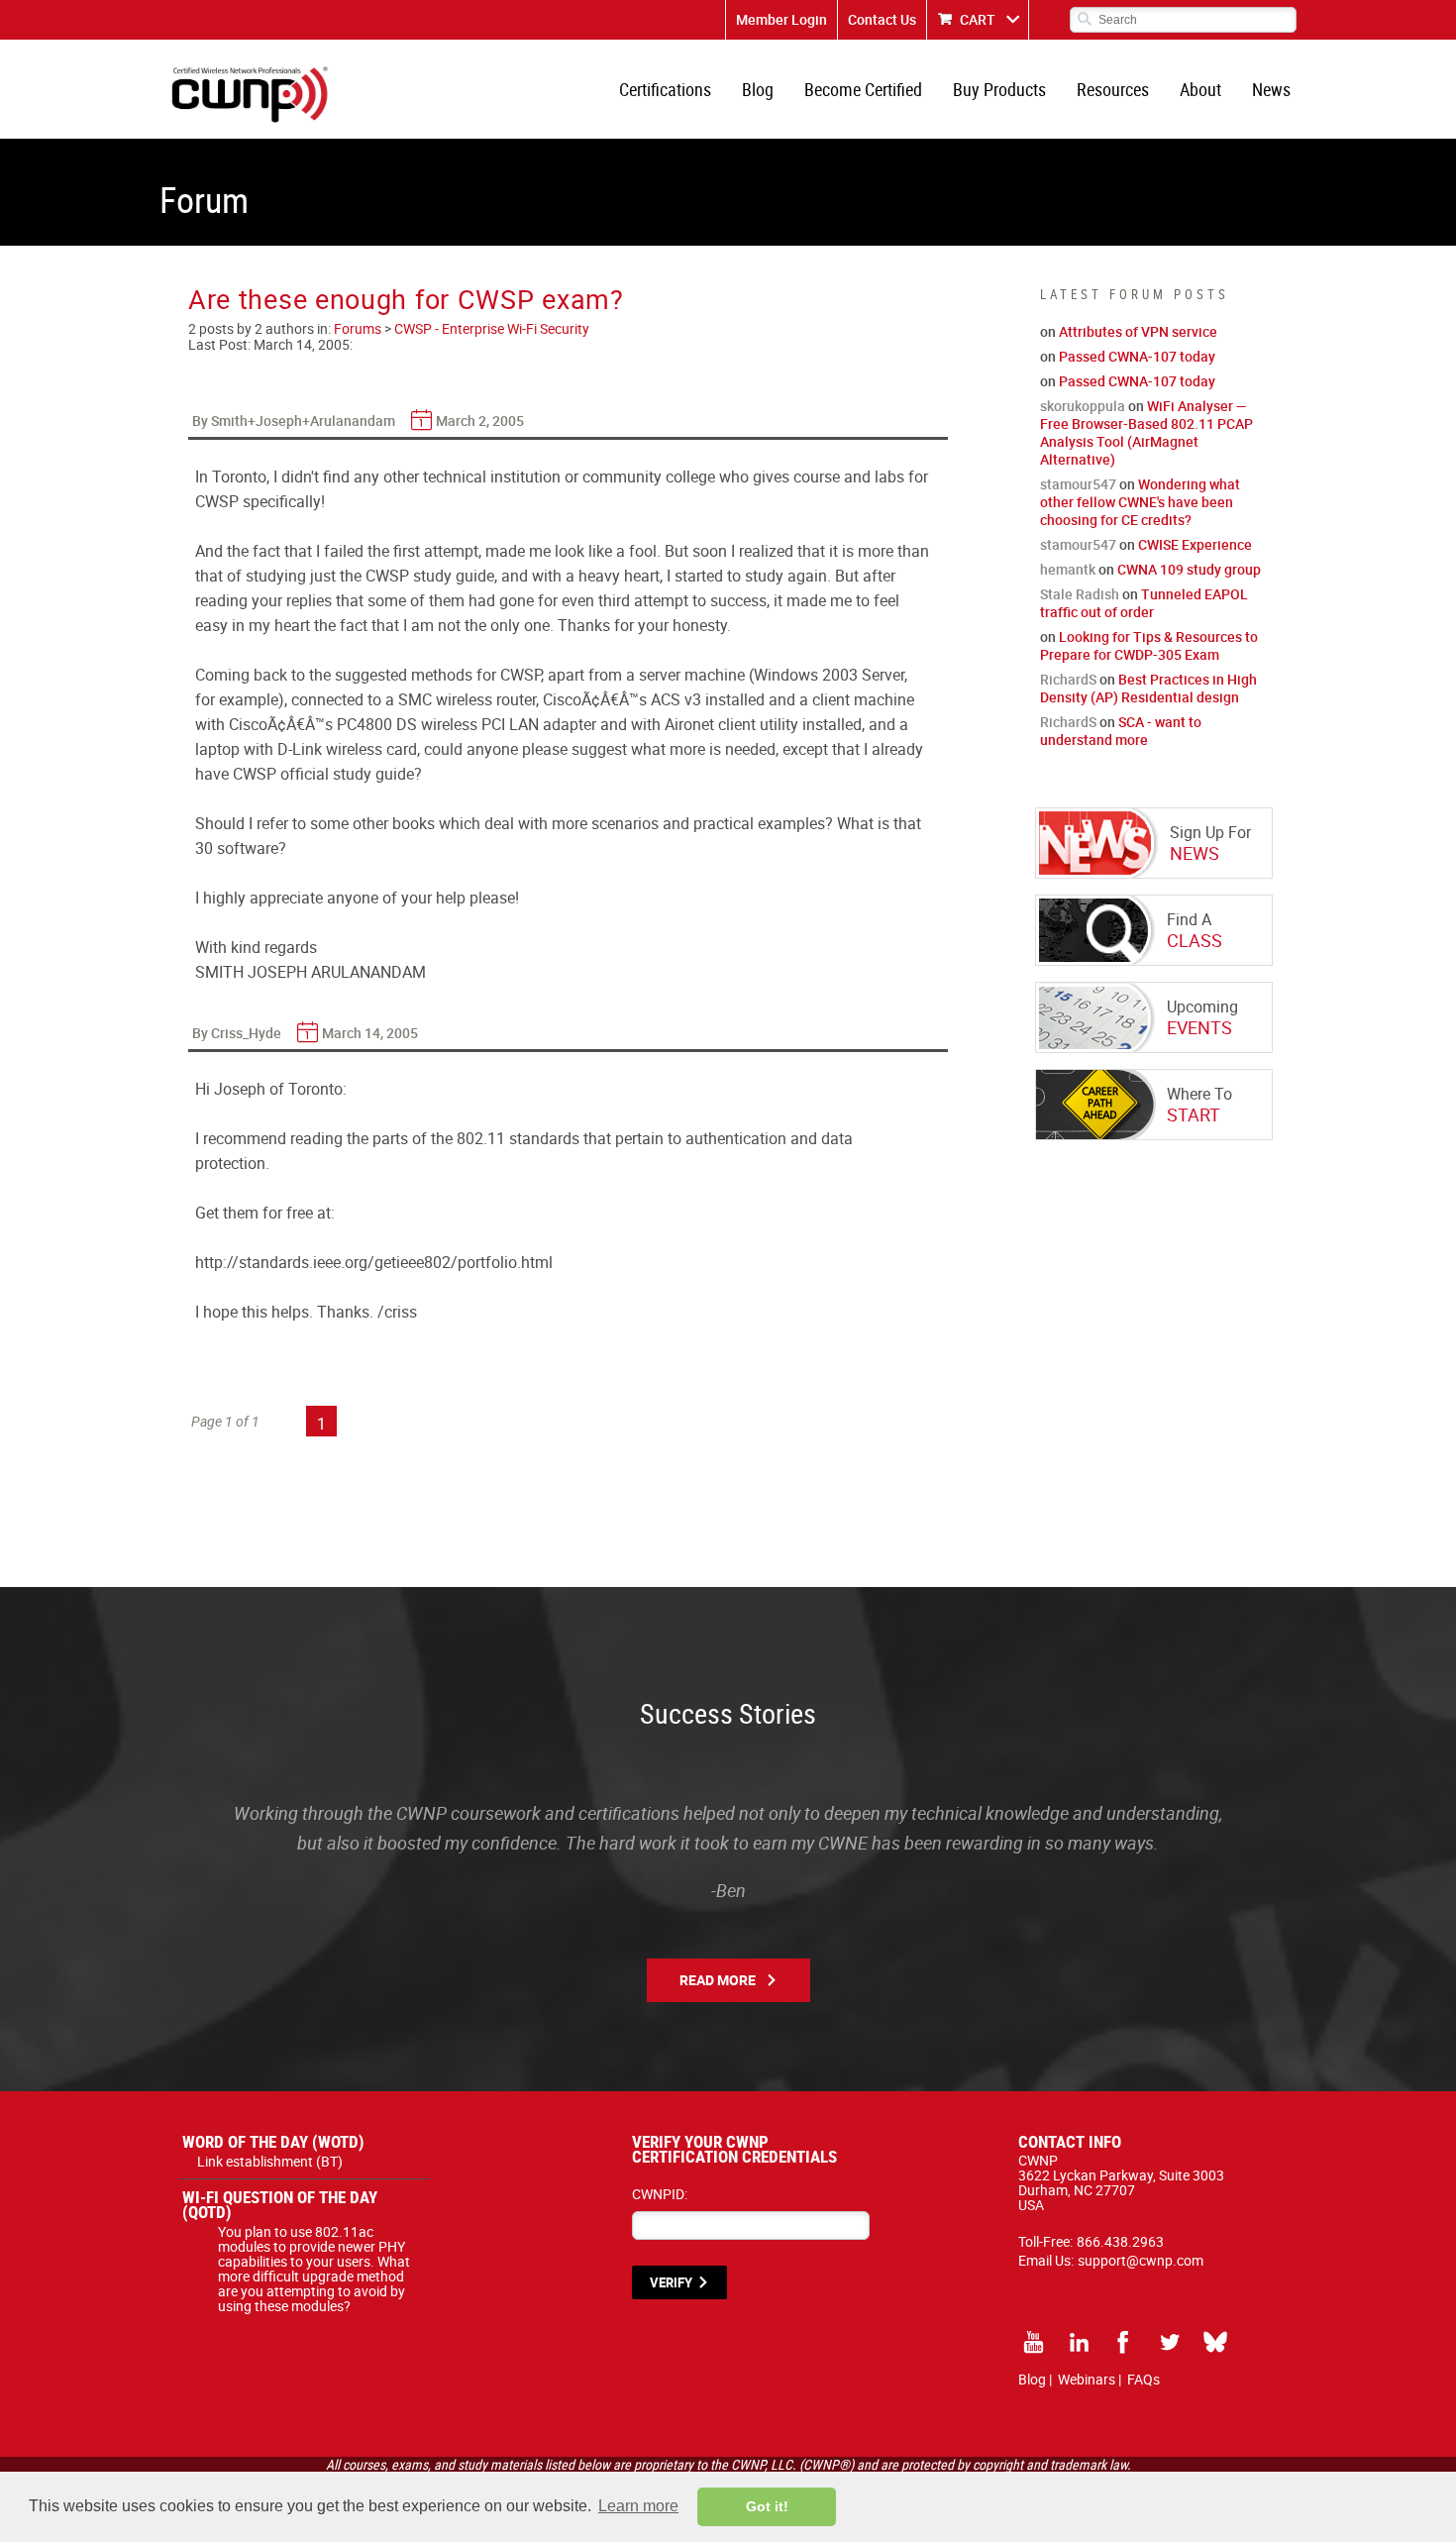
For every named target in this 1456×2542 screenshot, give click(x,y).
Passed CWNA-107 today (1137, 356)
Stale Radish (1080, 594)
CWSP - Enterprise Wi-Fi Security (492, 328)
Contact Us (882, 19)
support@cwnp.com (1141, 2260)
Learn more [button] (638, 2506)
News (1271, 89)
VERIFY (671, 2282)
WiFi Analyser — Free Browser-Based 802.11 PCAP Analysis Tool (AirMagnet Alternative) (1146, 432)
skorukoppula (1083, 406)
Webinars (1087, 2379)
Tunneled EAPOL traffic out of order (1144, 603)
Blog (758, 89)
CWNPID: (660, 2194)
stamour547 (1078, 484)
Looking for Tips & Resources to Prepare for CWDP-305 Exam (1149, 645)
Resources (1113, 89)
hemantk (1068, 569)
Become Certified (863, 89)
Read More (718, 1980)
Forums (358, 328)
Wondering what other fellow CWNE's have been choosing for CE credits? (1140, 502)
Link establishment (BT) (270, 2161)
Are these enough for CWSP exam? (406, 299)
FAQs (1144, 2379)
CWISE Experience (1195, 544)
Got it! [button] (767, 2506)
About (1200, 89)
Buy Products (999, 89)
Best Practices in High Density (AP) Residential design (1148, 688)
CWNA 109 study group (1189, 569)
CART (978, 19)
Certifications (665, 89)
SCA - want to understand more (1121, 731)
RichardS (1068, 679)
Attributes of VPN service (1138, 331)
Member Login (781, 19)
